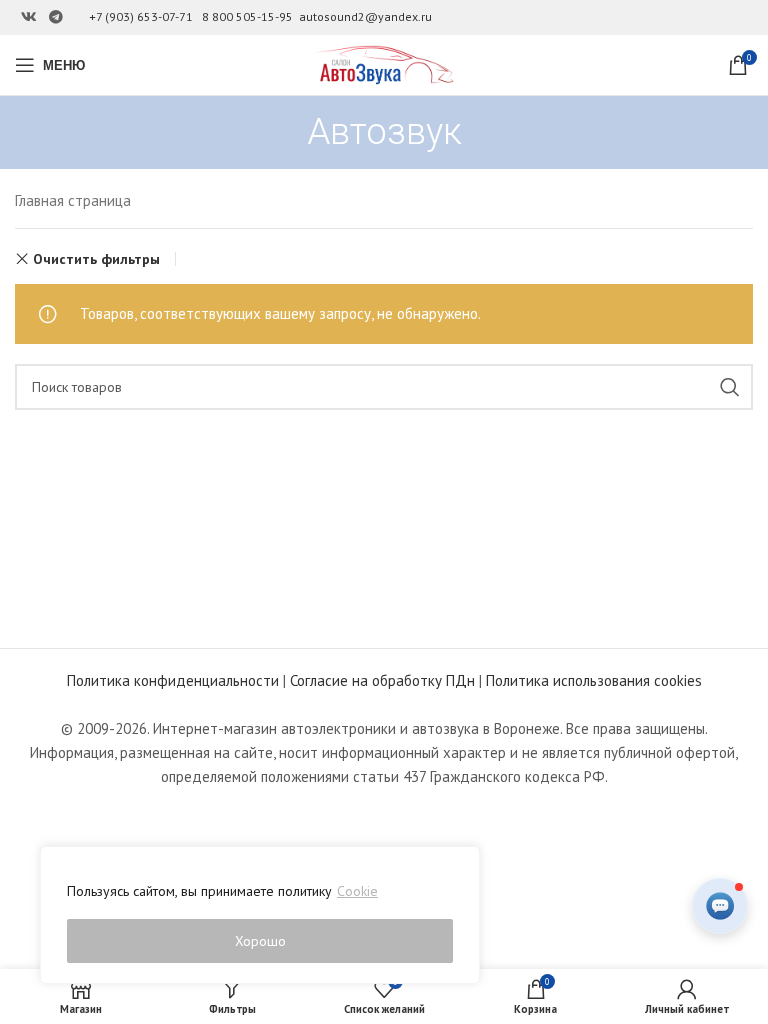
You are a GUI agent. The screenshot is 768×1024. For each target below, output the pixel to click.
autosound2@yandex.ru (365, 16)
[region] (260, 915)
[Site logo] (384, 63)
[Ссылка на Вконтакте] (29, 17)
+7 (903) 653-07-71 (141, 16)
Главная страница (73, 200)
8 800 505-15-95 (247, 16)
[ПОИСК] (730, 387)
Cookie (357, 891)
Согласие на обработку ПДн (382, 680)
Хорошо (260, 941)
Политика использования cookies (594, 680)
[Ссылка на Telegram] (56, 17)
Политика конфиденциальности (173, 680)
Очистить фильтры (96, 259)
